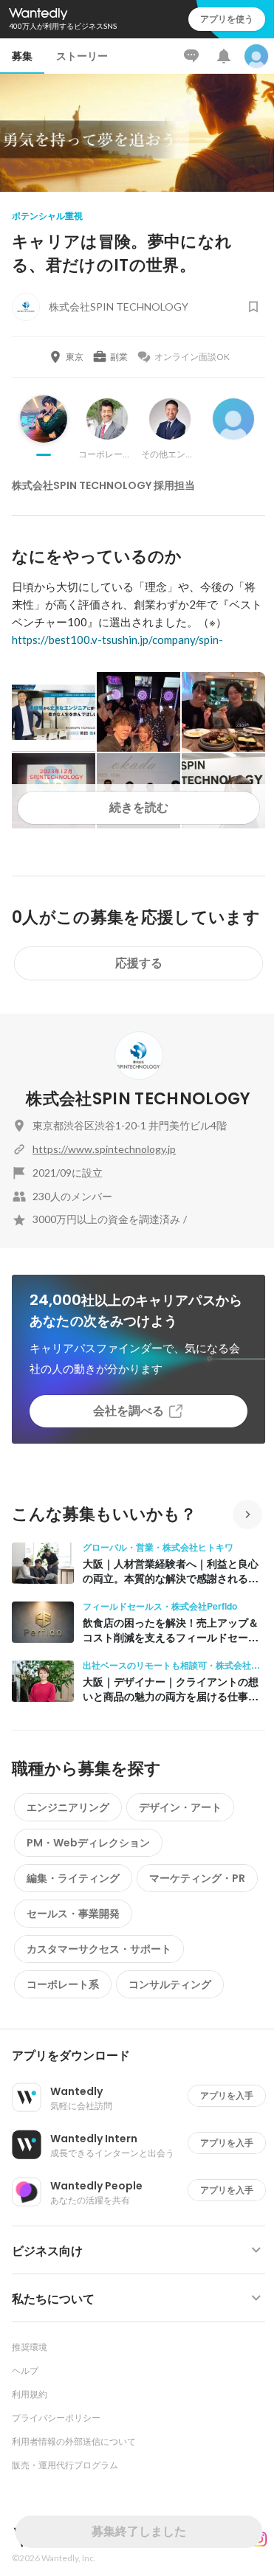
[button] (144, 2056)
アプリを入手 (227, 2095)
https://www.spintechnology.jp (104, 1149)
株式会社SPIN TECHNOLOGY (138, 1099)
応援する (139, 963)
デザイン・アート (180, 1807)
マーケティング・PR (197, 1878)
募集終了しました (139, 2531)
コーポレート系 (63, 1984)
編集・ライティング (73, 1878)
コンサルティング (170, 1984)
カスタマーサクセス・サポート (99, 1949)
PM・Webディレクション (88, 1843)
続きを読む (139, 807)
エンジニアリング (68, 1807)
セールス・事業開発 (73, 1914)
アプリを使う (227, 19)
